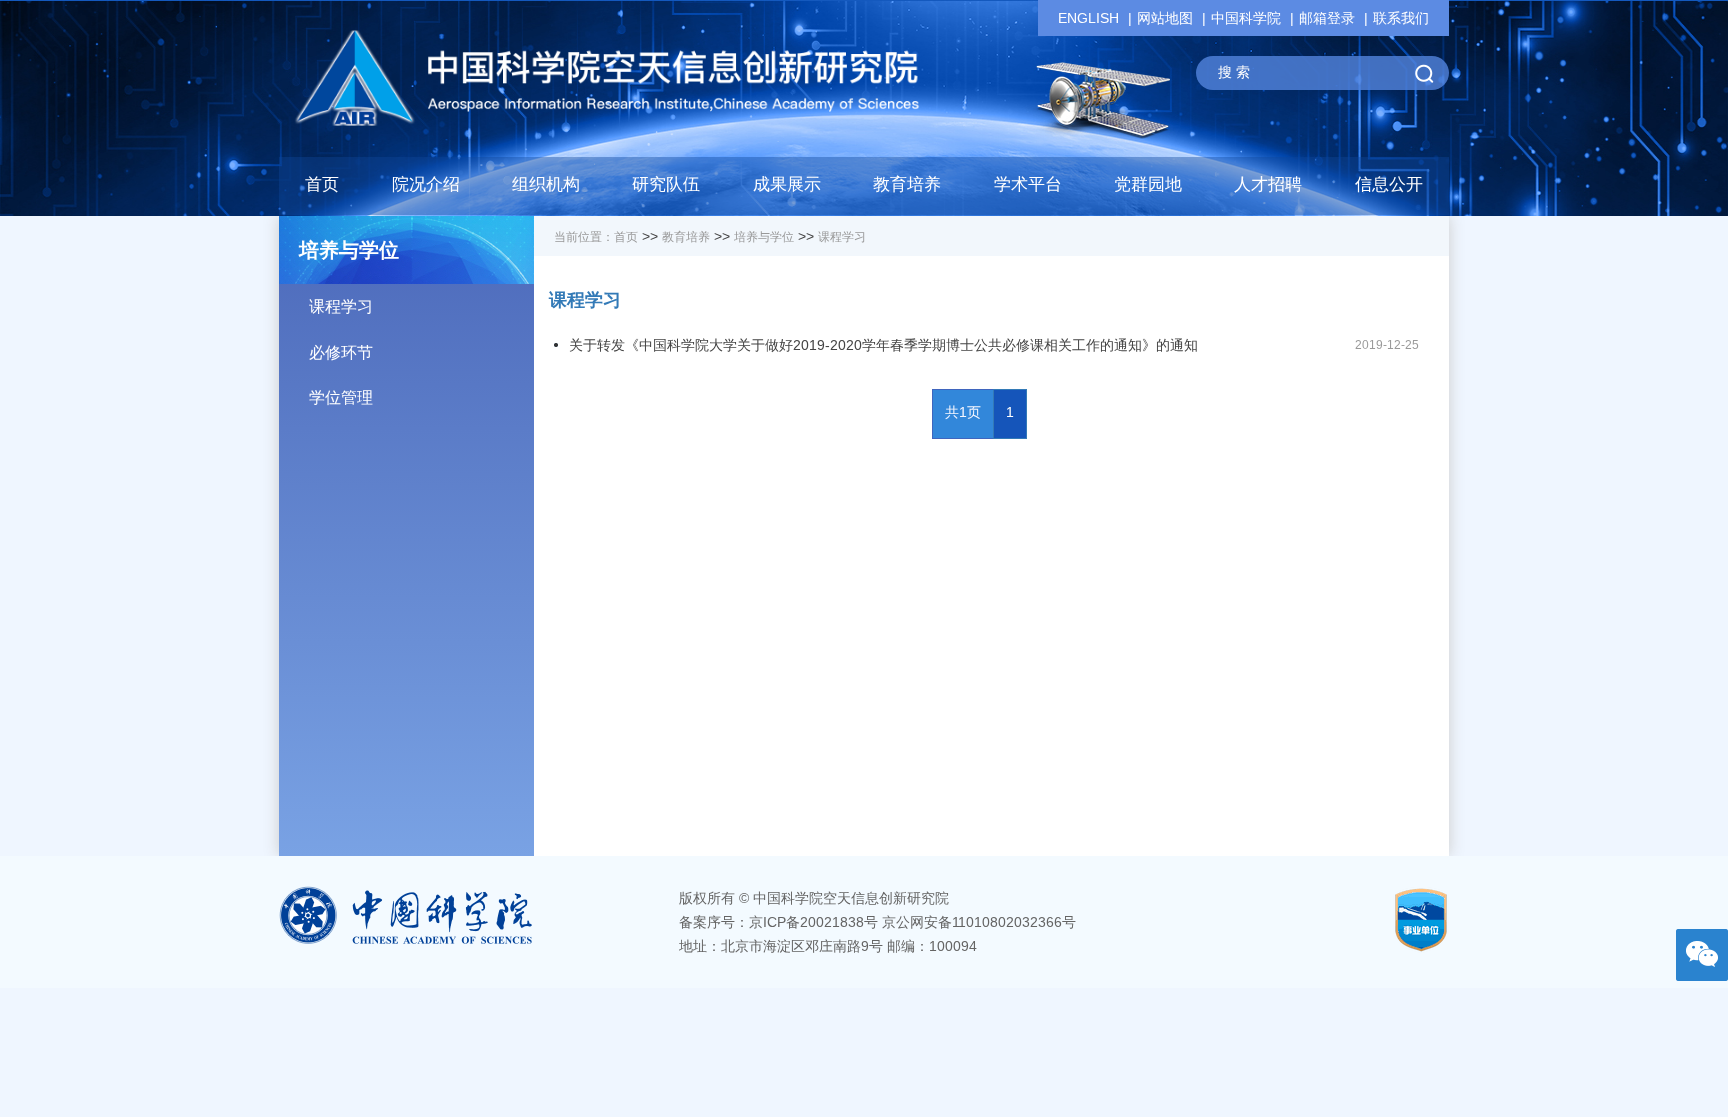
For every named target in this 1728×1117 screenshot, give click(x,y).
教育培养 (686, 237)
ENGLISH (1088, 18)
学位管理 (341, 397)
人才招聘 (1268, 184)
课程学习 (341, 306)
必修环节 (341, 352)
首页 (322, 184)
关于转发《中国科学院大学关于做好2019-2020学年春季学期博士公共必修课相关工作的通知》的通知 (883, 345)
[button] (666, 190)
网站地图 (1165, 18)
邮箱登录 (1327, 18)
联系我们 (1401, 18)
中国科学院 (1246, 18)
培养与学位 (764, 237)
